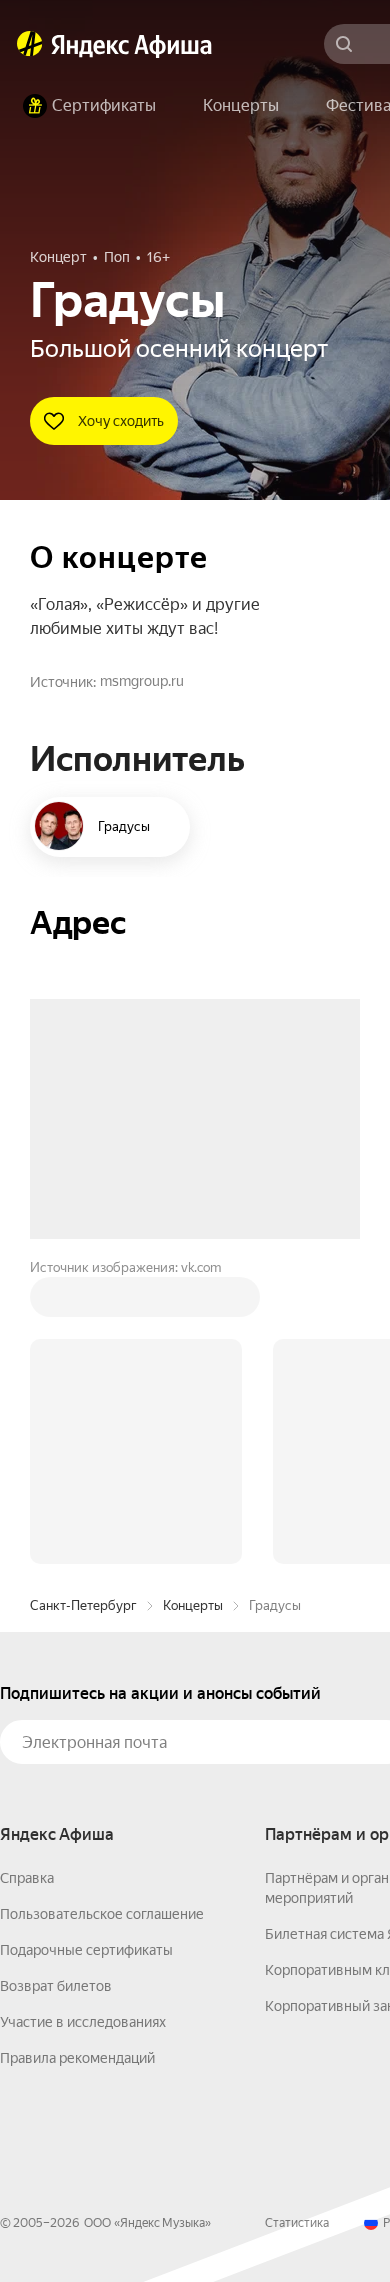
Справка (27, 1575)
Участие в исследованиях (83, 1719)
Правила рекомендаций (77, 1755)
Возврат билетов (56, 1683)
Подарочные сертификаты (86, 1647)
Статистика (297, 1920)
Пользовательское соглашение (102, 1611)
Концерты (193, 1302)
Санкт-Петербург (83, 1302)
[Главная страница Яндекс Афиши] (30, 44)
